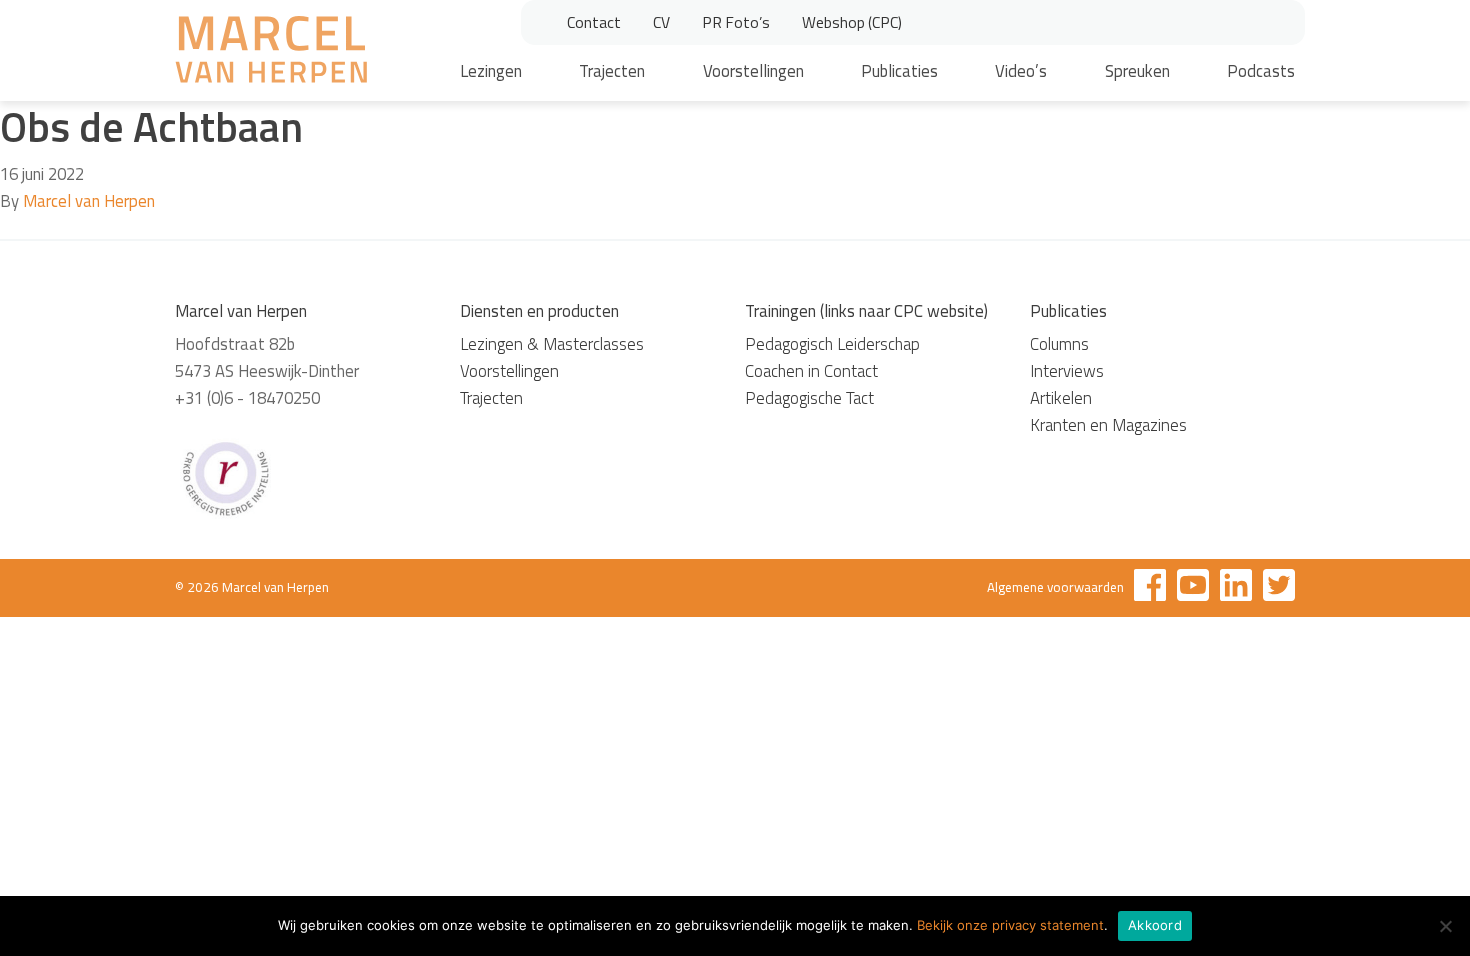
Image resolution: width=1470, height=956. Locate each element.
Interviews (1067, 371)
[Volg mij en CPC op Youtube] (1193, 588)
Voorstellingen (753, 71)
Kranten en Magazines (1108, 425)
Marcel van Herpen (89, 201)
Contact (594, 22)
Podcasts (1261, 71)
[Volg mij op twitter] (1279, 588)
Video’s (1021, 71)
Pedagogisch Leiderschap (832, 344)
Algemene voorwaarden (1055, 587)
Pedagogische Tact (809, 398)
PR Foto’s (736, 22)
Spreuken (1137, 71)
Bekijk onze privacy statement (1010, 925)
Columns (1059, 344)
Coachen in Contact (811, 371)
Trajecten (612, 71)
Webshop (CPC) (852, 22)
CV (661, 22)
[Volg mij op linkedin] (1236, 588)
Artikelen (1061, 398)
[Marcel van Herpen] (271, 53)
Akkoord (1155, 925)
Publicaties (899, 71)
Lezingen (491, 71)
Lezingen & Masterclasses (552, 344)
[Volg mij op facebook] (1150, 588)
